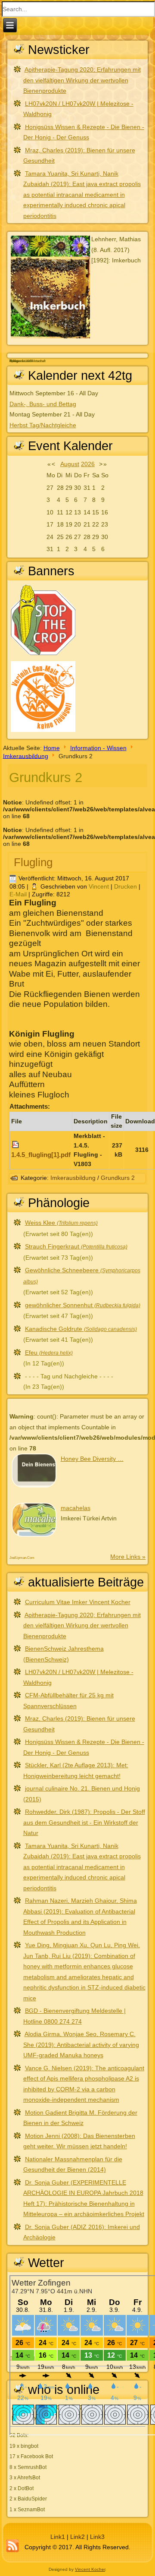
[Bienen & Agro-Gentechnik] (43, 731)
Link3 (97, 2537)
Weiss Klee (61, 1223)
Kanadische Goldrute (81, 1329)
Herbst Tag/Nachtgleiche (43, 425)
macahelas (76, 1508)
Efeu (49, 1353)
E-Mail (19, 894)
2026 (88, 464)
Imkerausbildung (26, 756)
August (70, 464)
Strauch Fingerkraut (76, 1246)
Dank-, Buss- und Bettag (43, 404)
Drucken (126, 886)
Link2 (77, 2537)
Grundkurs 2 (118, 1178)
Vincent (99, 886)
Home (52, 748)
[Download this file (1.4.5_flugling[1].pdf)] (16, 1145)
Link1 (58, 2537)
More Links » (128, 1557)
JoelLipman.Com (22, 1558)
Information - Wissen (98, 748)
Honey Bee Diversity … (92, 1459)
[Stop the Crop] (43, 654)
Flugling (33, 862)
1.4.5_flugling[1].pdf (41, 1155)
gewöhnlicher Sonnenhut (83, 1305)
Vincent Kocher (90, 2569)
